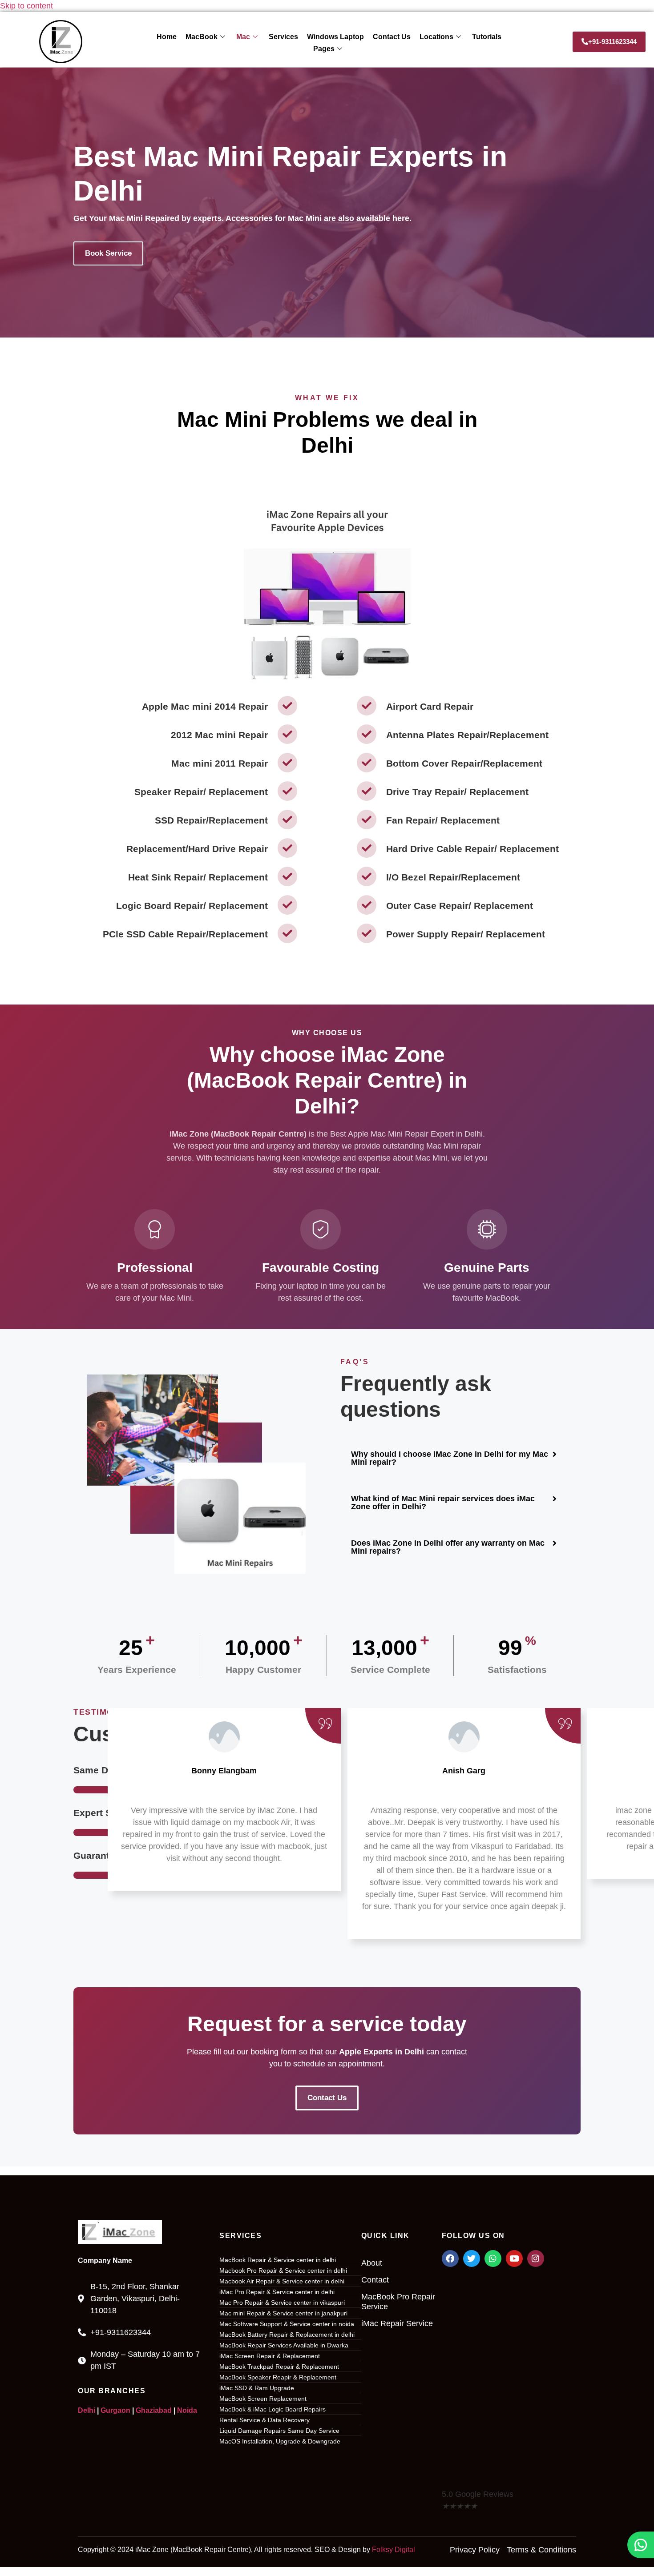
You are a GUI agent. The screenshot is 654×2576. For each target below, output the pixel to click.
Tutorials (487, 37)
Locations (436, 37)
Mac (243, 37)
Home (167, 37)
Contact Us (392, 37)
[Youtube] (514, 2259)
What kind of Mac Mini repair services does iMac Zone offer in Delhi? (443, 1503)
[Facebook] (450, 2259)
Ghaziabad (154, 2410)
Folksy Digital (394, 2550)
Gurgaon (115, 2410)
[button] (454, 1458)
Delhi (87, 2410)
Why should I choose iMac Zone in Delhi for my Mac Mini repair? (450, 1458)
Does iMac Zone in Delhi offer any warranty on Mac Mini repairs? (448, 1547)
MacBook (202, 37)
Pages (324, 49)
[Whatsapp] (493, 2259)
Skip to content (26, 6)
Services (283, 37)
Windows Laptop (335, 37)
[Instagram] (536, 2259)
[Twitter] (472, 2259)
